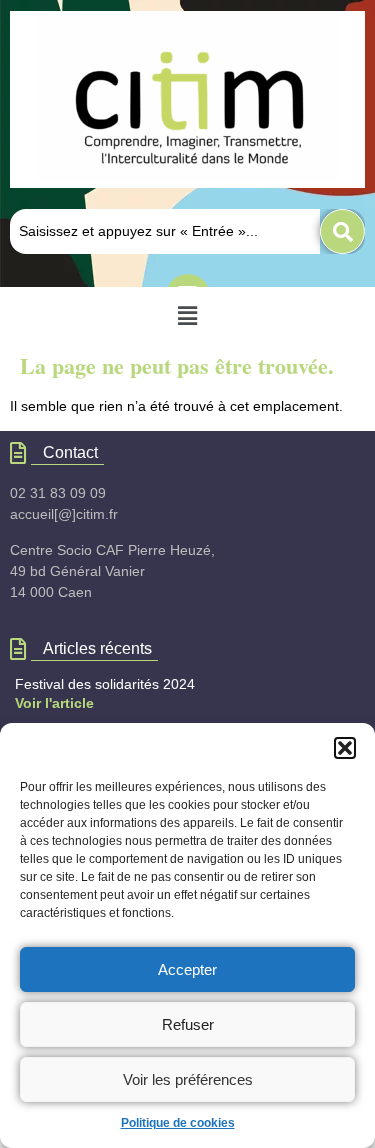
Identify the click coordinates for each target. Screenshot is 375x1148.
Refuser (188, 1024)
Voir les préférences (188, 1079)
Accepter (187, 969)
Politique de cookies (178, 1123)
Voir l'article (54, 703)
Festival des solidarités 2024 (105, 684)
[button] (345, 748)
